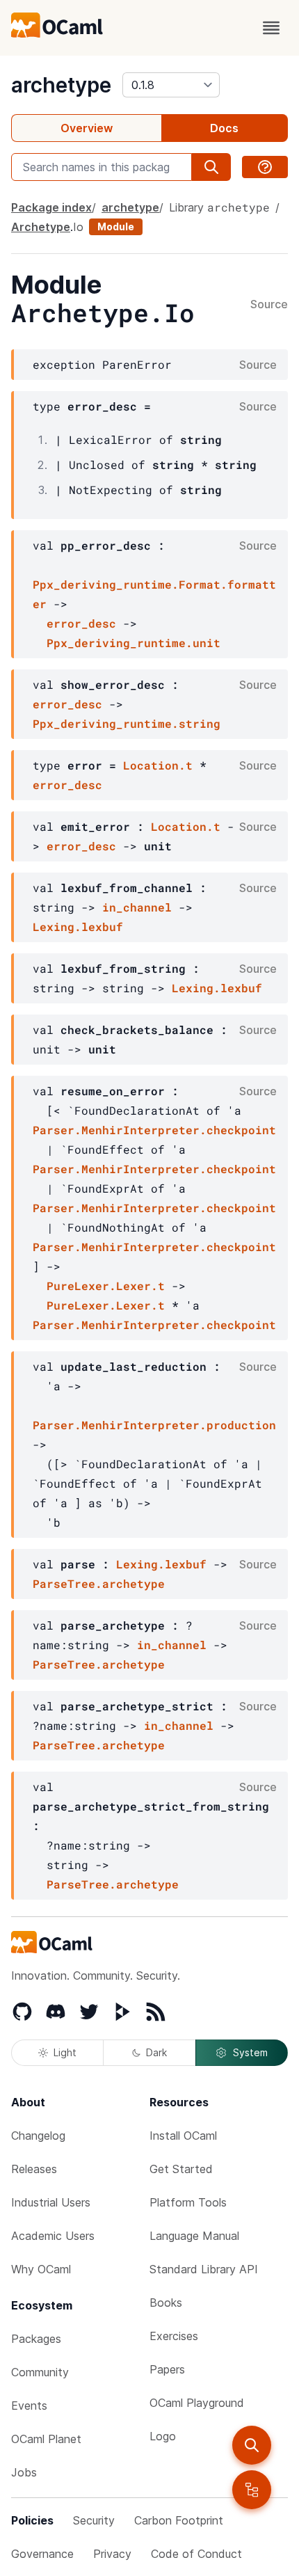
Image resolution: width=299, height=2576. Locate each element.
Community (40, 2372)
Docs (224, 128)
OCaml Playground (197, 2403)
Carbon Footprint (179, 2520)
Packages (36, 2339)
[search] (252, 2445)
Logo (163, 2436)
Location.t (158, 765)
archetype (61, 85)
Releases (34, 2169)
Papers (167, 2369)
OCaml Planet (46, 2439)
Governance (42, 2554)
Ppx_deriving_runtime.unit (134, 643)
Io (78, 227)
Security (94, 2520)
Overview (87, 128)
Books (166, 2303)
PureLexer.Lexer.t (106, 1286)
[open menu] (271, 28)
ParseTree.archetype (99, 1583)
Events (29, 2406)
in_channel (137, 907)
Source (269, 305)
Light (65, 2052)
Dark (156, 2052)
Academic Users (53, 2236)
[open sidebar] (252, 2490)
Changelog (38, 2136)
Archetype (41, 227)
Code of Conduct (196, 2554)
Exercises (174, 2336)
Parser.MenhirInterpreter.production (154, 1425)
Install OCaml (183, 2136)
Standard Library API (204, 2269)
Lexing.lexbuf (78, 927)
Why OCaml (41, 2269)
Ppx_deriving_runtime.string (127, 723)
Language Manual (194, 2236)
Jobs (24, 2472)
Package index (51, 207)
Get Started (181, 2169)
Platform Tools (188, 2202)
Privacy (112, 2554)
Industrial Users (51, 2202)
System (250, 2052)
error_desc (81, 623)
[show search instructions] (265, 167)
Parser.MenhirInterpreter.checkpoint (154, 1130)
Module (116, 226)
